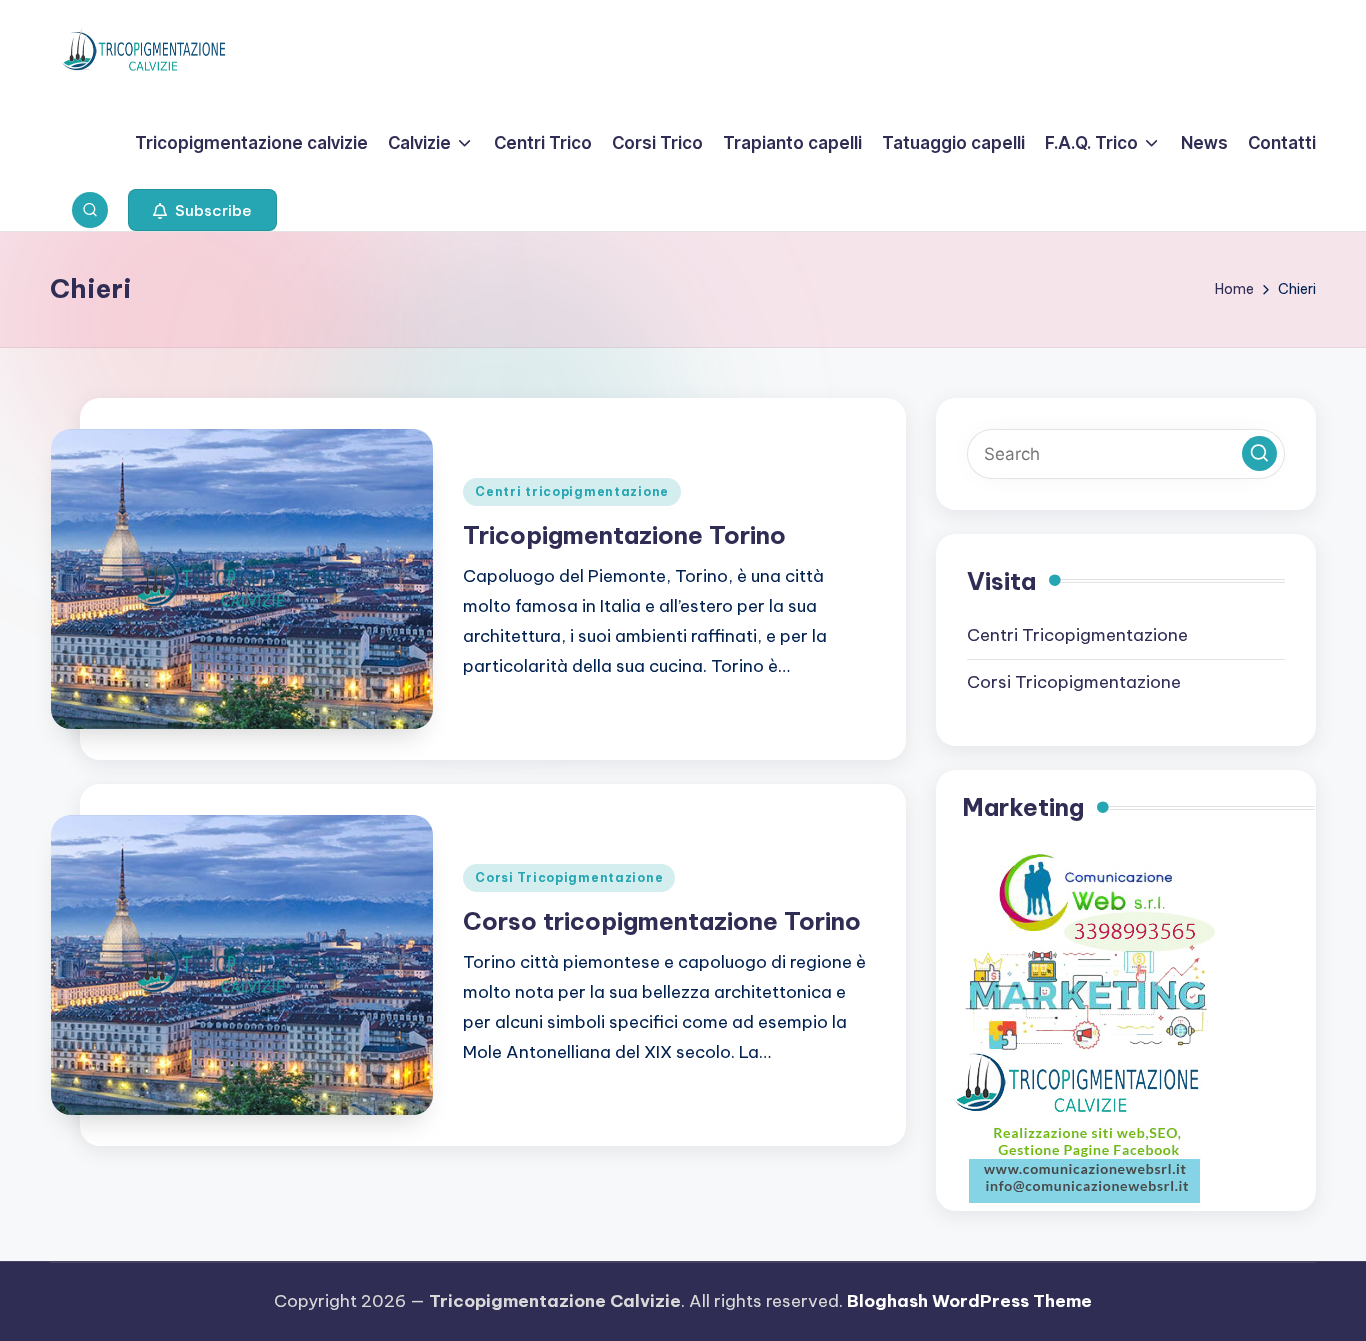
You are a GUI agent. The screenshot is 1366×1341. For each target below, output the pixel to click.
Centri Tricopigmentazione (1077, 635)
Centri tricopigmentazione (572, 491)
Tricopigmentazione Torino (624, 535)
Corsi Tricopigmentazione (569, 877)
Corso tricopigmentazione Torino (662, 921)
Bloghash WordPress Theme (969, 1301)
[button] (202, 210)
